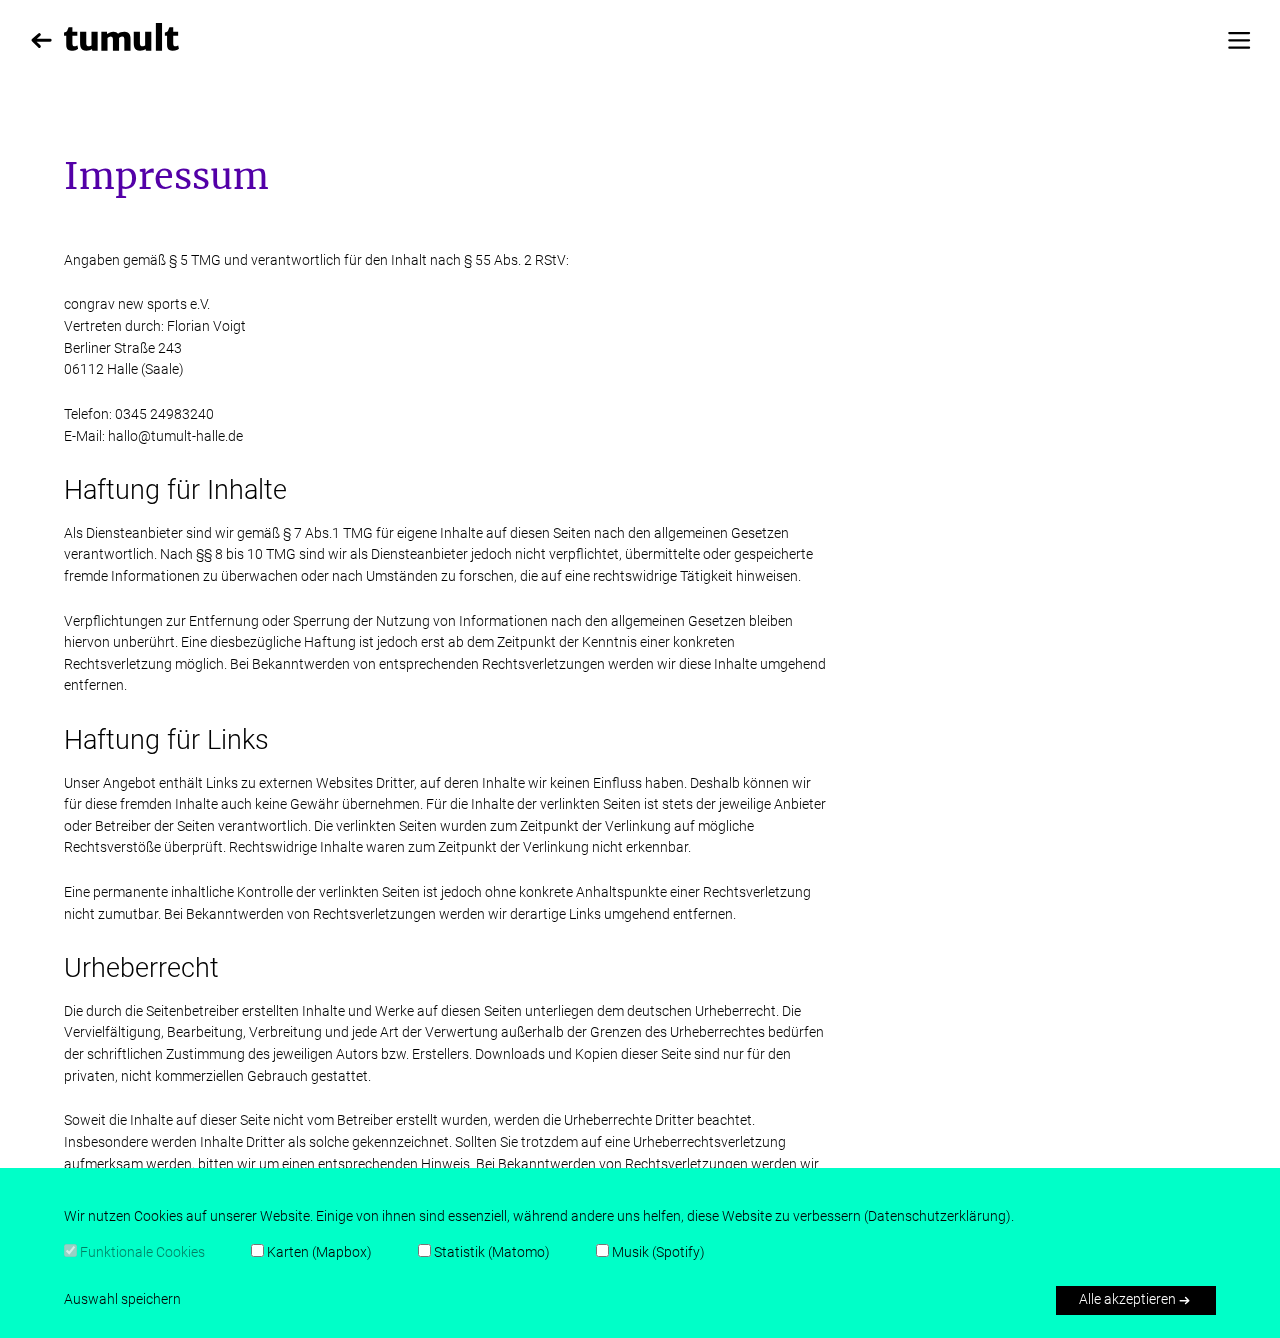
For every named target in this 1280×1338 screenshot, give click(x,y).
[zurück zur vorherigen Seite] (41, 40)
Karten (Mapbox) (319, 1252)
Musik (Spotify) (658, 1252)
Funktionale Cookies (142, 1252)
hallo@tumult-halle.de (175, 436)
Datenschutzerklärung (937, 1216)
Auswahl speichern (122, 1299)
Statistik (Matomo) (492, 1252)
